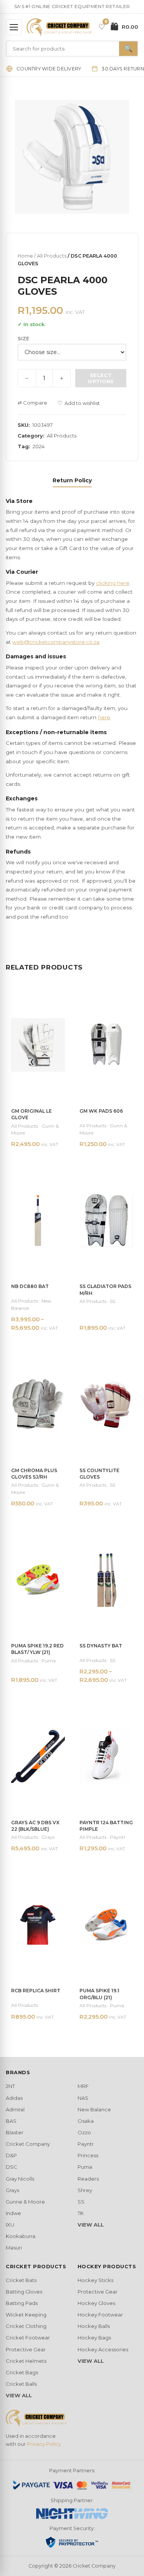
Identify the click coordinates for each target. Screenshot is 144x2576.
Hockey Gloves (96, 2303)
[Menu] (14, 27)
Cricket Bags (22, 2372)
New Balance (94, 2109)
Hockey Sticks (95, 2280)
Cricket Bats (21, 2280)
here (104, 717)
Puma (85, 2167)
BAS (11, 2121)
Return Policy (72, 480)
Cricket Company (28, 2144)
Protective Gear (26, 2349)
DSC (12, 2167)
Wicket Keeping (26, 2315)
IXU (10, 2225)
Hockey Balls (94, 2326)
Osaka (86, 2121)
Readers (88, 2179)
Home (25, 256)
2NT (10, 2086)
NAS (83, 2098)
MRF (83, 2086)
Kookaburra (21, 2236)
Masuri (14, 2248)
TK (81, 2213)
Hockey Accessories (103, 2349)
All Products (52, 256)
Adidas (14, 2098)
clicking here (113, 583)
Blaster (15, 2132)
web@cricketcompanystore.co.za (56, 642)
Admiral (15, 2109)
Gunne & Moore (25, 2202)
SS (81, 2202)
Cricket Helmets (26, 2361)
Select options (101, 378)
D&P (11, 2155)
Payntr (86, 2144)
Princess (88, 2155)
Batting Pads (22, 2303)
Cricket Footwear (28, 2338)
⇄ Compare (32, 403)
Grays (12, 2190)
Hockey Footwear (100, 2315)
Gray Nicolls (20, 2179)
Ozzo (84, 2132)
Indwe (13, 2213)
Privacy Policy (44, 2444)
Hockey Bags (94, 2338)
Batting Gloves (24, 2292)
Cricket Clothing (26, 2326)
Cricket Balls (21, 2384)
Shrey (85, 2190)
